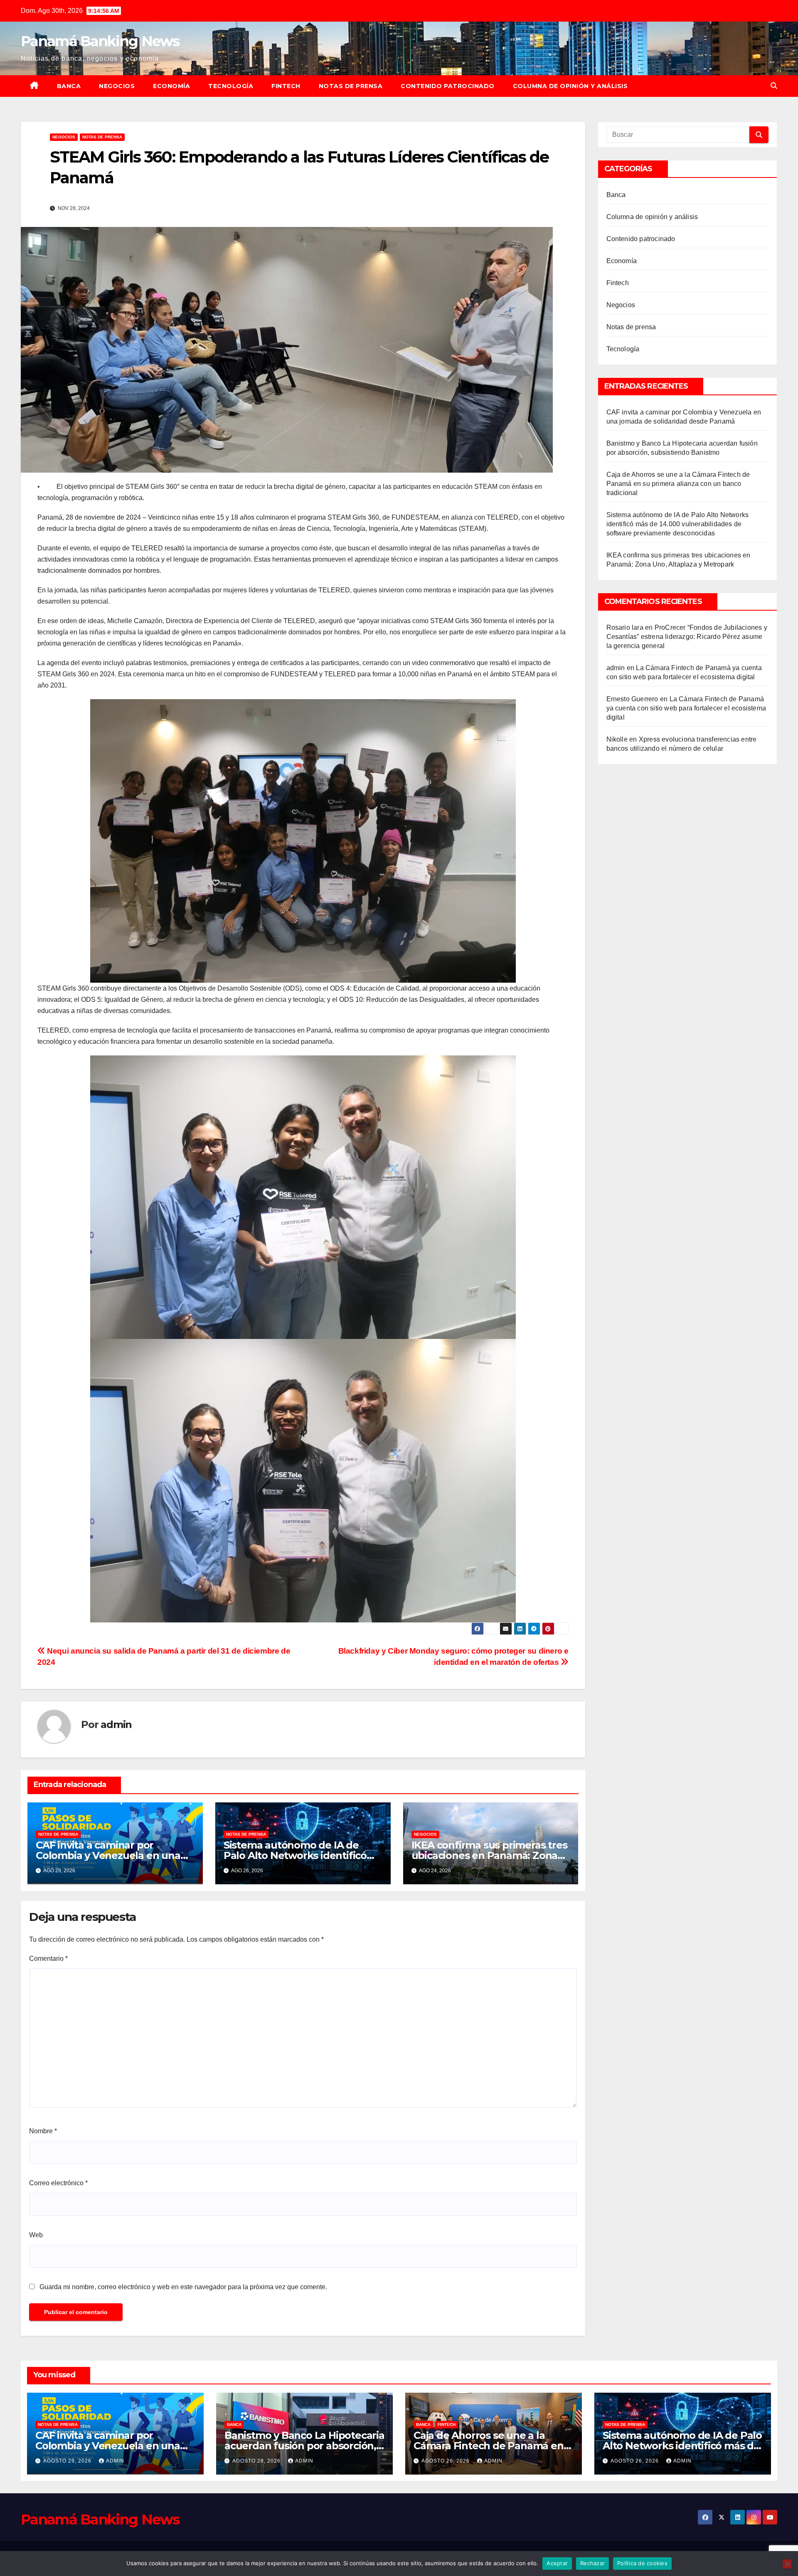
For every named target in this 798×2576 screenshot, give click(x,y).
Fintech (286, 86)
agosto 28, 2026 (257, 2461)
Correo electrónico (58, 2183)
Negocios (117, 86)
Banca (69, 86)
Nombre (43, 2131)
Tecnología (231, 86)
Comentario (48, 1958)
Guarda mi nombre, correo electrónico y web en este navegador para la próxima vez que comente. (183, 2287)
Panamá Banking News (100, 41)
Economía (171, 86)
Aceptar (557, 2563)
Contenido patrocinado (448, 86)
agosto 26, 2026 (446, 2461)
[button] (774, 86)
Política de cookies (642, 2563)
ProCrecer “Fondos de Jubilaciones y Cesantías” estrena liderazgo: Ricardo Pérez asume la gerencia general (687, 637)
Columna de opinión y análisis (570, 86)
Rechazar (592, 2563)
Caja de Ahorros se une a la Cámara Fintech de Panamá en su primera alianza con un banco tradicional (678, 484)
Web (36, 2235)
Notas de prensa (351, 86)
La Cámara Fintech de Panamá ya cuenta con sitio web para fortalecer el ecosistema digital (686, 708)
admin (116, 1724)
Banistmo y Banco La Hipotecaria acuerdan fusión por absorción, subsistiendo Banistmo (304, 2446)
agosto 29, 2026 (68, 2461)
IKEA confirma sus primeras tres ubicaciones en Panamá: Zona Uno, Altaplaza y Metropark (489, 1855)
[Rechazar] (787, 2564)
